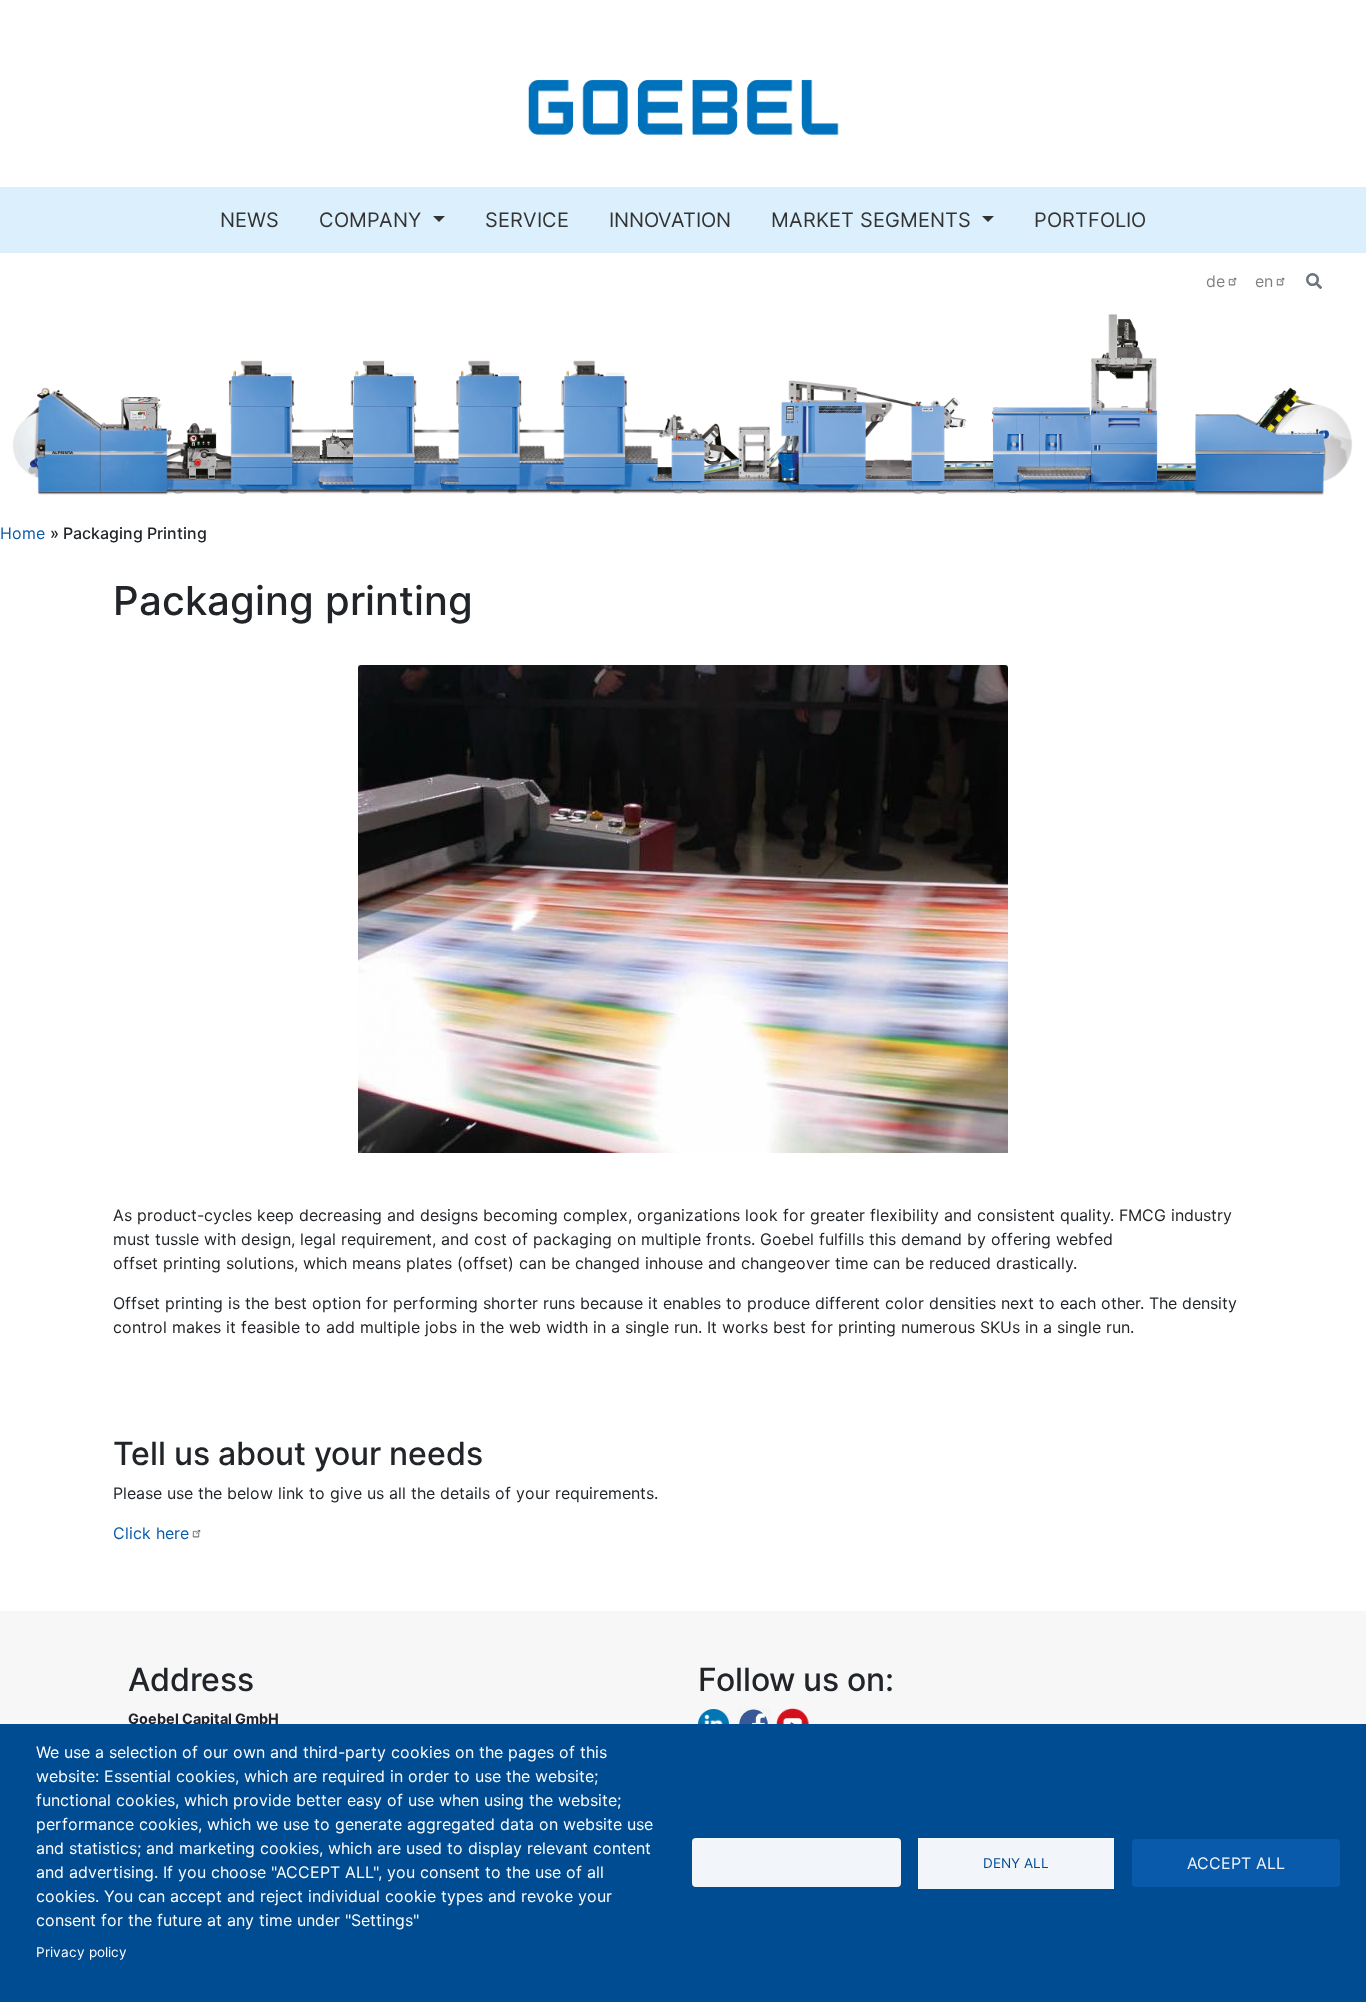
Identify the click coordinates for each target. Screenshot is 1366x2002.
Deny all (1016, 1863)
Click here (151, 1533)
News (249, 220)
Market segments (874, 220)
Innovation (670, 220)
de (1215, 281)
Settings (796, 1862)
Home (22, 533)
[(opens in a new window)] (713, 1722)
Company (373, 220)
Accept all (1236, 1863)
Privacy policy (81, 1952)
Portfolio (1090, 220)
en (1264, 281)
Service (527, 220)
